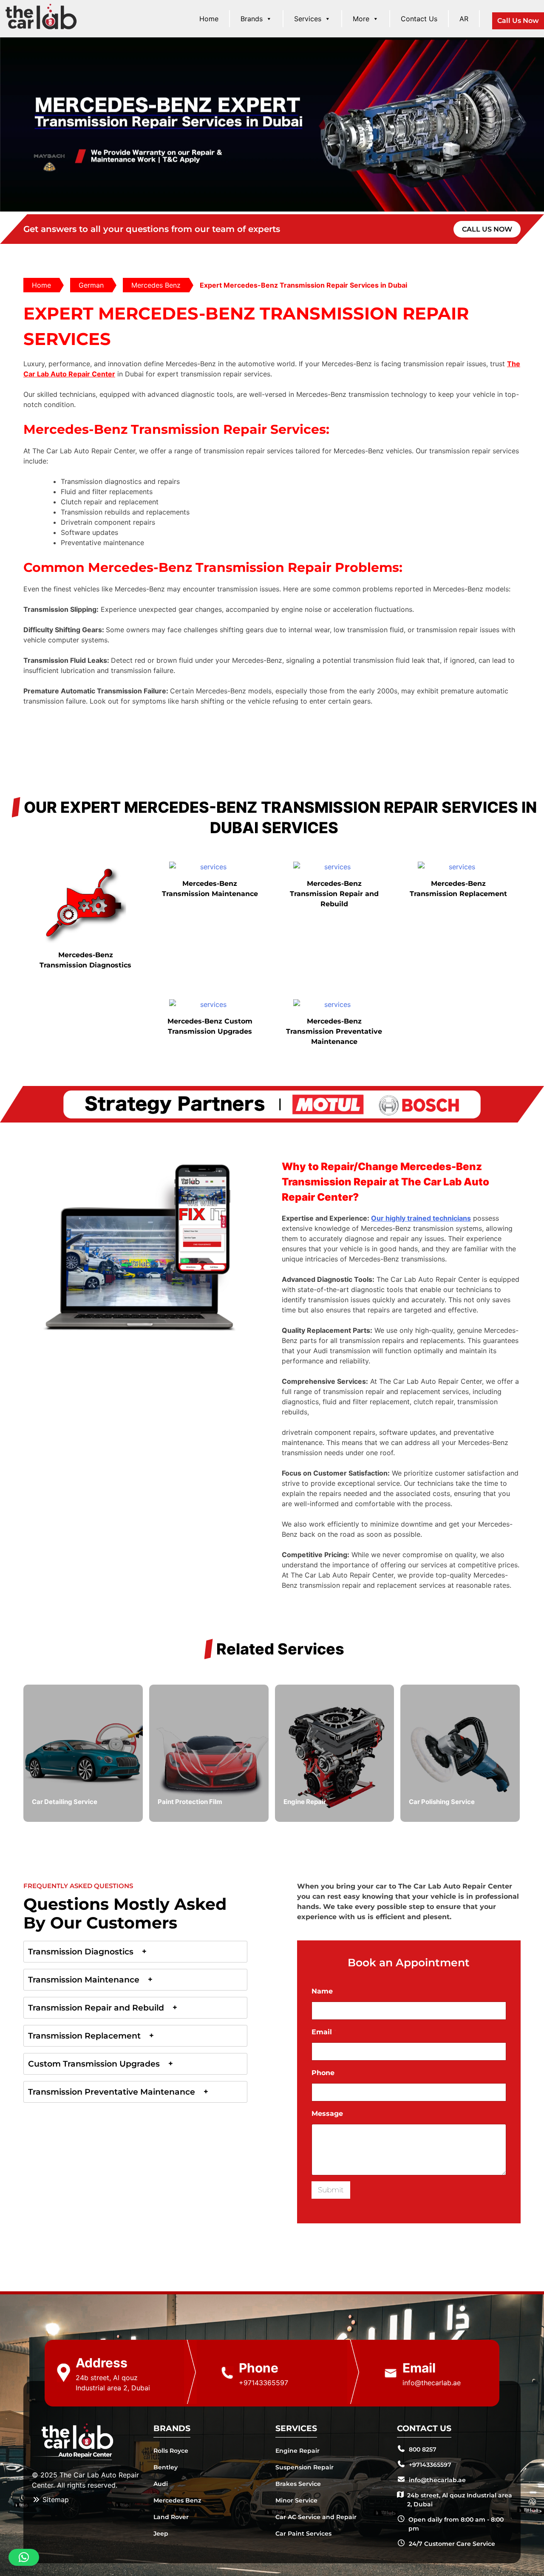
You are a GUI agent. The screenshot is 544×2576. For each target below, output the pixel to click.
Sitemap (55, 2500)
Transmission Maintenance (84, 1980)
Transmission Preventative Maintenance (112, 2092)
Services (308, 19)
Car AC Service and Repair (316, 2517)
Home (209, 19)
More (361, 19)
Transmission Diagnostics (81, 1952)
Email (324, 2032)
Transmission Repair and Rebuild (96, 2008)
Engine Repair (297, 2451)
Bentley (166, 2467)
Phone (323, 2073)
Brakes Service (298, 2484)
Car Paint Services (303, 2534)
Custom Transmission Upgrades (94, 2064)
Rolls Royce (171, 2451)
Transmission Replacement (84, 2036)
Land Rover (171, 2517)
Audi (161, 2484)
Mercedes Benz (156, 285)
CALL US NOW (487, 229)
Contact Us (419, 19)
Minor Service (296, 2500)
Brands (252, 19)
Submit (331, 2190)
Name (322, 1991)
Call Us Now (518, 21)
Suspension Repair (305, 2467)
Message (327, 2114)
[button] (24, 2557)
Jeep (161, 2534)
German (91, 285)
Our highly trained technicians (421, 1218)
